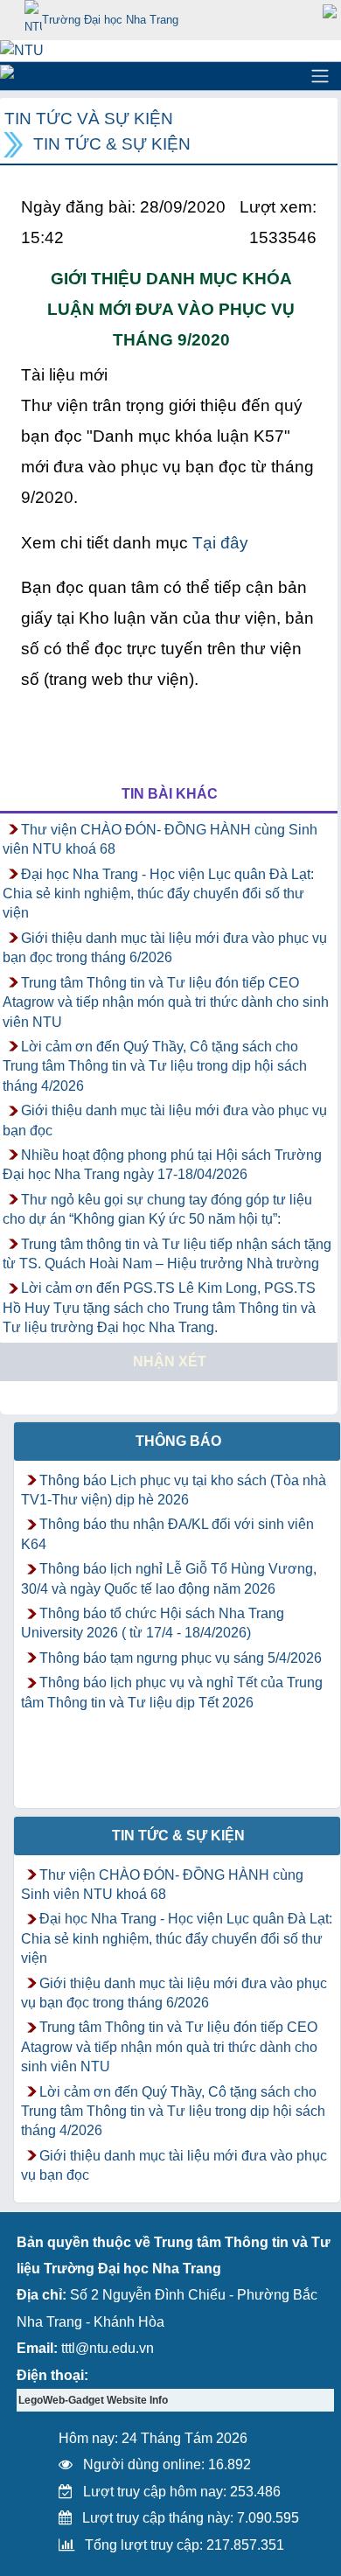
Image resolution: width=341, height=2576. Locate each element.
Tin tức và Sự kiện (89, 119)
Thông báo (178, 1441)
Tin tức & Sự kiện (112, 144)
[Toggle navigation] (320, 76)
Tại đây (220, 543)
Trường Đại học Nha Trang (110, 20)
